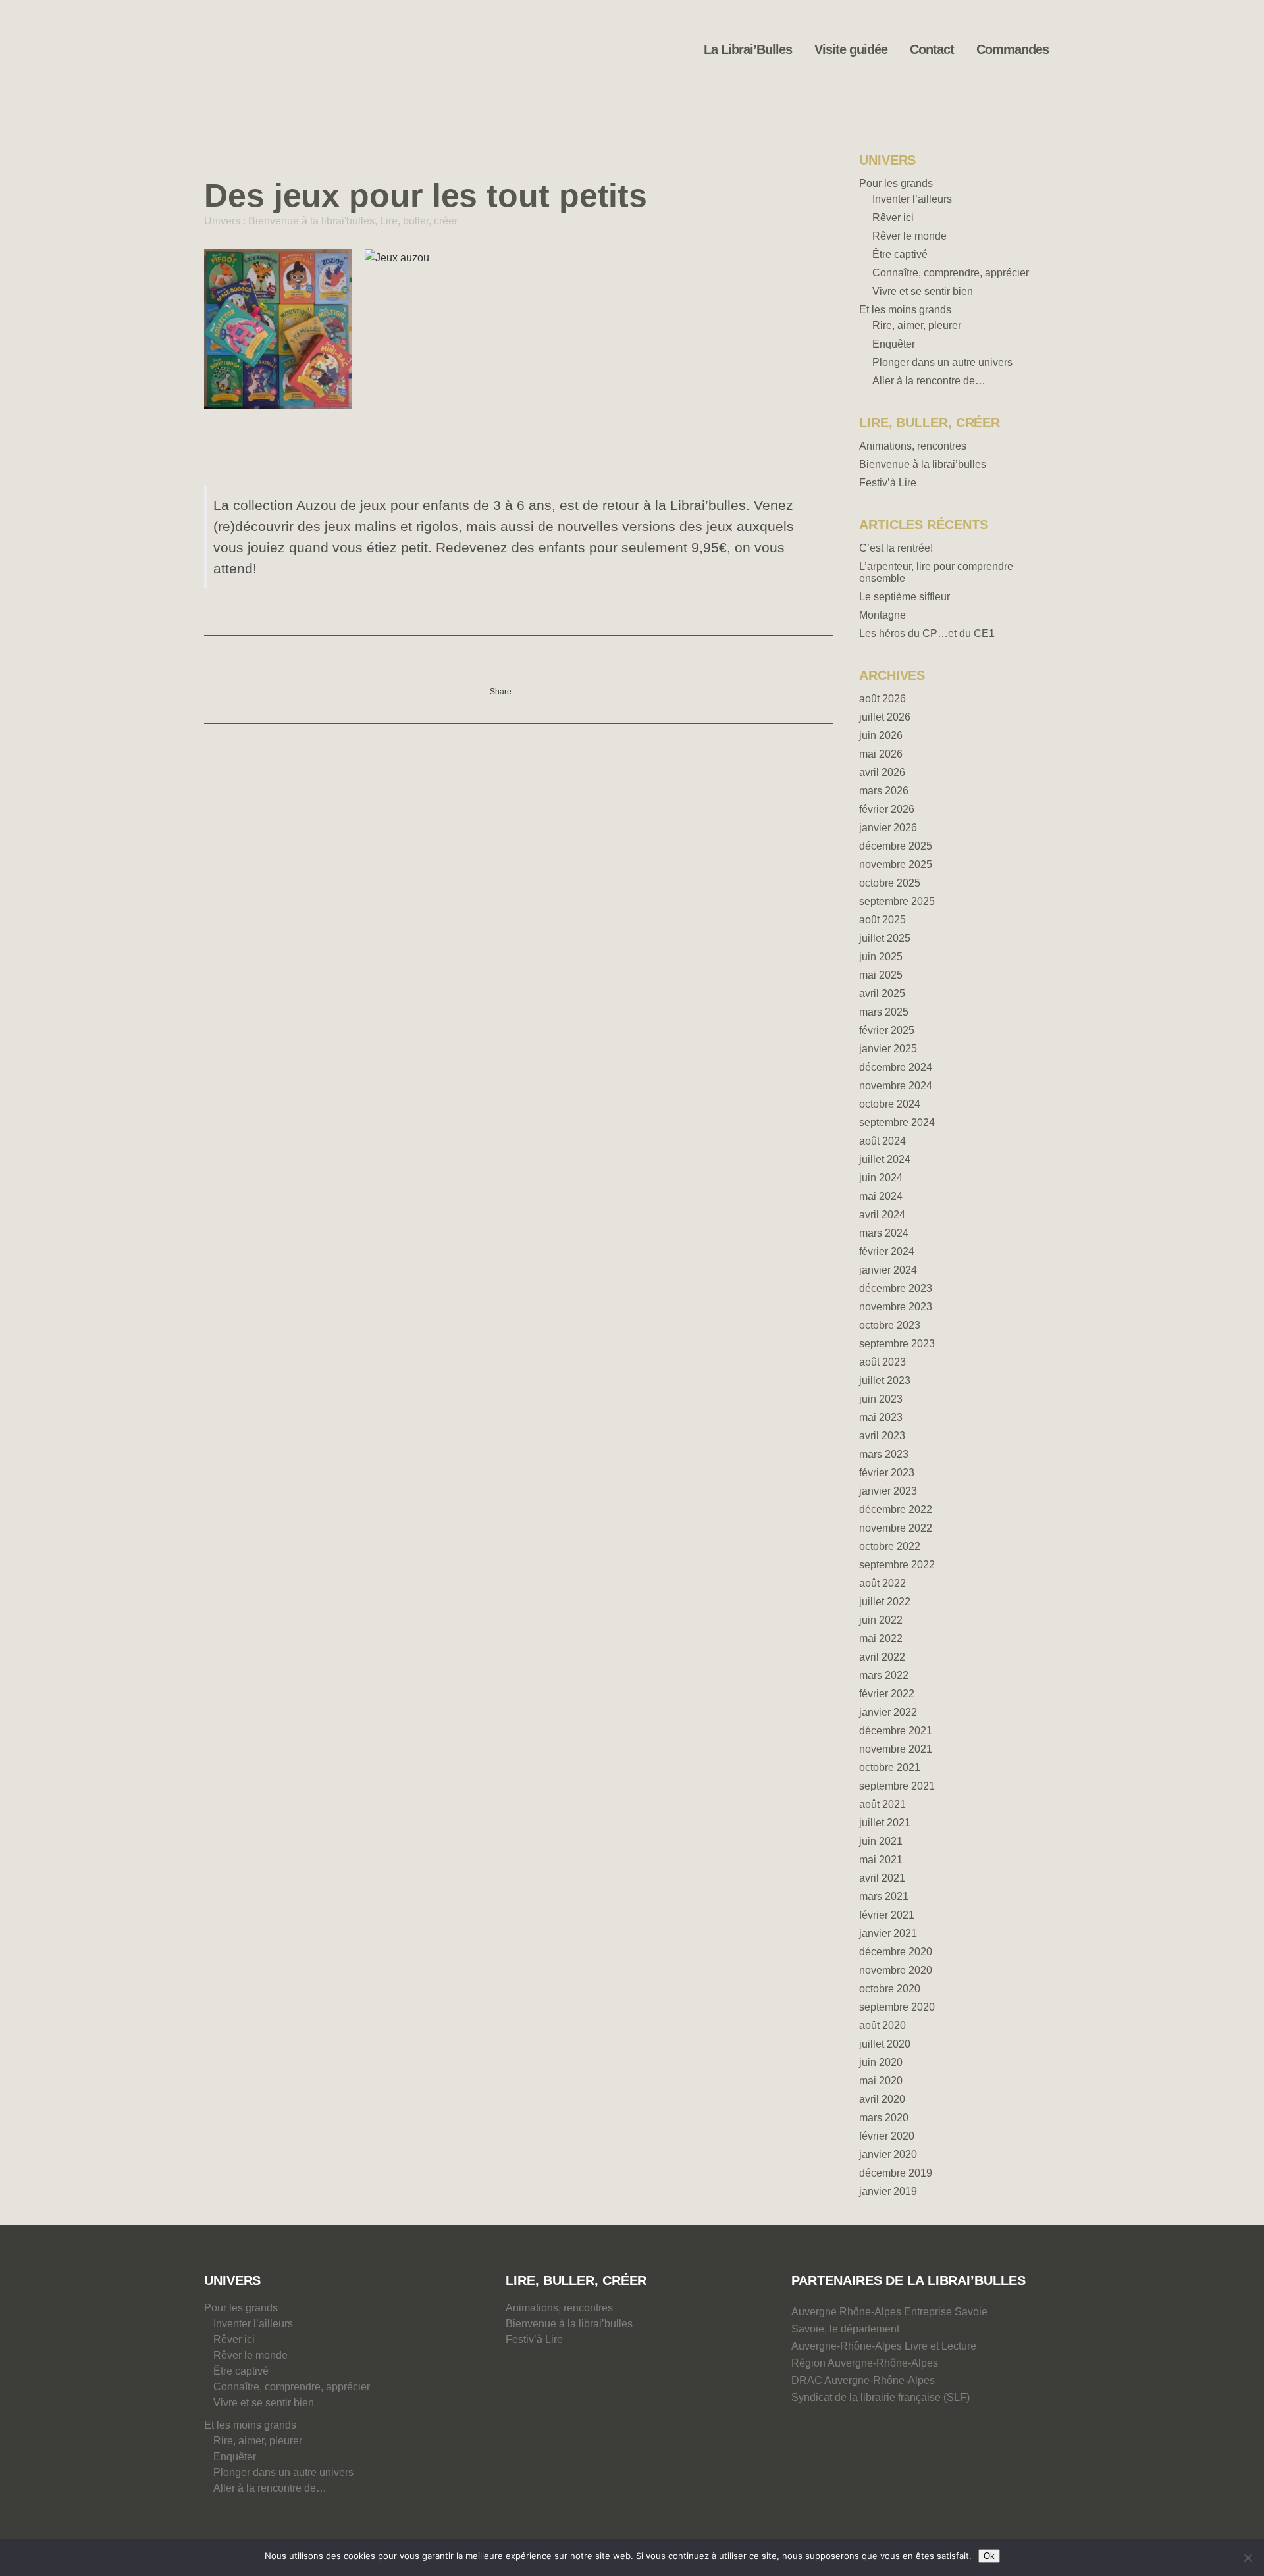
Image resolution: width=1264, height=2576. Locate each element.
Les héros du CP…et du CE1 (927, 633)
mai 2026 (881, 754)
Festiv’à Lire (888, 483)
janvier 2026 (888, 828)
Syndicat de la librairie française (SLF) (881, 2397)
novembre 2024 (896, 1086)
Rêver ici (893, 218)
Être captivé (900, 254)
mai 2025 (881, 975)
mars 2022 (884, 1675)
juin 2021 (881, 1841)
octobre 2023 (890, 1325)
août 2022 (882, 1583)
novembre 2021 (896, 1749)
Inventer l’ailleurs (912, 199)
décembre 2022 (896, 1509)
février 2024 (887, 1251)
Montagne (882, 615)
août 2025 (882, 920)
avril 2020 (882, 2099)
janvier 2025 (888, 1049)
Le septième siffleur (905, 597)
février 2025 (887, 1030)
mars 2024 (884, 1233)
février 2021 (887, 1915)
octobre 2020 (890, 1989)
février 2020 (887, 2136)
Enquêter (894, 344)
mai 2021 (881, 1860)
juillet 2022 (885, 1602)
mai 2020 (881, 2081)
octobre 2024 (890, 1104)
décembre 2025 (896, 846)
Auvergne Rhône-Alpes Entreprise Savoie (889, 2312)
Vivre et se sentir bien (923, 291)
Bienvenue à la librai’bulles (923, 464)
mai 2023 (881, 1417)
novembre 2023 (896, 1307)
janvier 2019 (888, 2191)
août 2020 (882, 2025)
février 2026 (887, 809)
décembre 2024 (896, 1067)
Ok (989, 2556)
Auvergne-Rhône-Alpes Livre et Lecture (884, 2346)
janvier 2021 (888, 1933)
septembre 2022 (897, 1565)
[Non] (1248, 2558)
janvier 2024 (888, 1270)
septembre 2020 (897, 2007)
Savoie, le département (845, 2329)
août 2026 (882, 699)
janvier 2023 (888, 1491)
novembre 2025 (896, 864)
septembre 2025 (897, 901)
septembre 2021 (897, 1786)
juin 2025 (881, 957)
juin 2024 (881, 1178)
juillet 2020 (885, 2044)
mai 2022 (881, 1638)
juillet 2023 (885, 1380)
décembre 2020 (896, 1952)
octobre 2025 (890, 883)
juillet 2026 (885, 717)
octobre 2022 (890, 1546)
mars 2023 (884, 1454)
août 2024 (882, 1141)
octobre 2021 (890, 1767)
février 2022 (887, 1694)
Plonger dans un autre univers (942, 362)
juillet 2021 (885, 1823)
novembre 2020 (896, 1970)
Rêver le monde (909, 236)
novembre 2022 (896, 1528)
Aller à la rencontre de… (929, 381)
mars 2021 (884, 1896)
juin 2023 (881, 1399)
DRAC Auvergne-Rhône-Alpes (863, 2380)
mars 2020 (884, 2118)
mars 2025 (884, 1012)
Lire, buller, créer (419, 221)
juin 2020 (881, 2062)
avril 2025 (882, 993)
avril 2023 (882, 1436)
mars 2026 (884, 791)
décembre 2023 (896, 1288)
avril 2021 (882, 1878)
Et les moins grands (905, 310)
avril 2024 (882, 1215)
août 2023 (882, 1362)
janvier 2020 (888, 2154)
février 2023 (887, 1473)
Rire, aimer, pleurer (917, 325)
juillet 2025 (885, 938)
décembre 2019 (896, 2173)
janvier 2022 (888, 1712)
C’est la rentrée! (896, 548)
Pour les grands (896, 183)
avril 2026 (882, 772)
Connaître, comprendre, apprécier (951, 273)
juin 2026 (881, 735)
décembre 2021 (896, 1731)
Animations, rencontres (913, 446)
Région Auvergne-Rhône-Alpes (865, 2363)
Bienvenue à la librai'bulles (311, 221)
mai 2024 (881, 1196)
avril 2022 (882, 1657)
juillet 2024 (885, 1159)
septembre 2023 (897, 1344)
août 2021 (882, 1804)
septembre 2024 (897, 1122)
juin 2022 (881, 1620)
